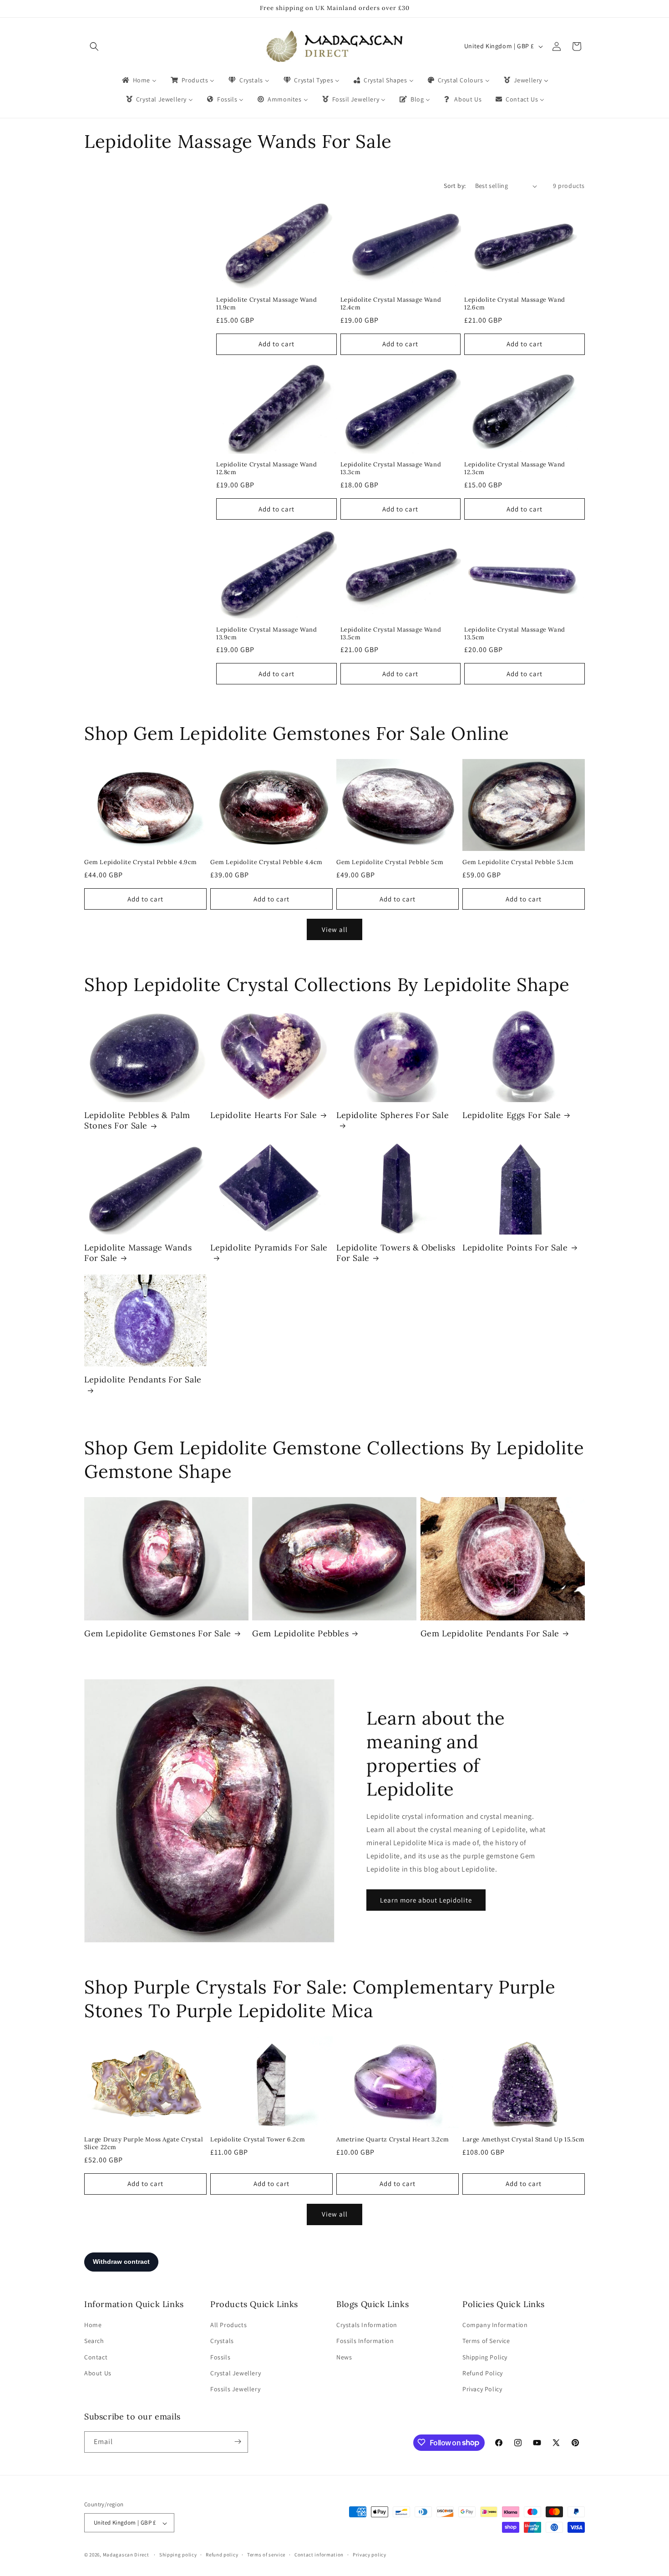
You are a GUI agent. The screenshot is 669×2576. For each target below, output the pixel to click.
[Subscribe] (238, 2442)
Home (93, 2325)
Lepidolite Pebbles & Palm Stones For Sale (137, 1120)
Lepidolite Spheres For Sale (393, 1115)
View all (335, 929)
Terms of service (266, 2555)
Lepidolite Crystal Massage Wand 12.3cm (515, 468)
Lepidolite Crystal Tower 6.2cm (258, 2140)
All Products (228, 2325)
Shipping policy (178, 2555)
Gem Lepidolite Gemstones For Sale (158, 1633)
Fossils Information (365, 2341)
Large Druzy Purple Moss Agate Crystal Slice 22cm (144, 2143)
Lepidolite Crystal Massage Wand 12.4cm (391, 304)
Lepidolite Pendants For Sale (143, 1379)
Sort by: (455, 186)
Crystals (222, 2341)
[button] (94, 46)
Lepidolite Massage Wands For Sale (138, 1253)
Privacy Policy (482, 2389)
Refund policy (222, 2555)
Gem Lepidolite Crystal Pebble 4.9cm (141, 862)
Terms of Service (486, 2341)
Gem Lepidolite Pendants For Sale (490, 1633)
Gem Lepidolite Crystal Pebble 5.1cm (518, 862)
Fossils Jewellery (235, 2389)
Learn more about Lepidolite (426, 1900)
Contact (96, 2357)
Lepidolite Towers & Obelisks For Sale (396, 1253)
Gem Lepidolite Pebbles (300, 1633)
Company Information (495, 2325)
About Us (98, 2373)
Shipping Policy (485, 2357)
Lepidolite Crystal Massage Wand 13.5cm (391, 634)
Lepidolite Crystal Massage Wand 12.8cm (267, 468)
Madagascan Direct (126, 2555)
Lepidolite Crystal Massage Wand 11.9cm (267, 304)
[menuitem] (139, 80)
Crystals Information (367, 2325)
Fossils (220, 2357)
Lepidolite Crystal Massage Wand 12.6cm (515, 304)
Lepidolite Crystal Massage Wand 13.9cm (267, 634)
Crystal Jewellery (236, 2373)
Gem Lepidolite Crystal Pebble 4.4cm (266, 862)
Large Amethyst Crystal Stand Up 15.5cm (524, 2140)
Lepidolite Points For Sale (515, 1248)
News (344, 2357)
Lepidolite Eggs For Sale (512, 1115)
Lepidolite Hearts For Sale (264, 1115)
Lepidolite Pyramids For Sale (269, 1248)
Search (94, 2341)
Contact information (319, 2555)
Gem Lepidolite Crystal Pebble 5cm (390, 862)
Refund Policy (483, 2373)
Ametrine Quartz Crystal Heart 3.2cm (393, 2140)
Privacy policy (370, 2555)
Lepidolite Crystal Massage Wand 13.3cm (391, 468)
